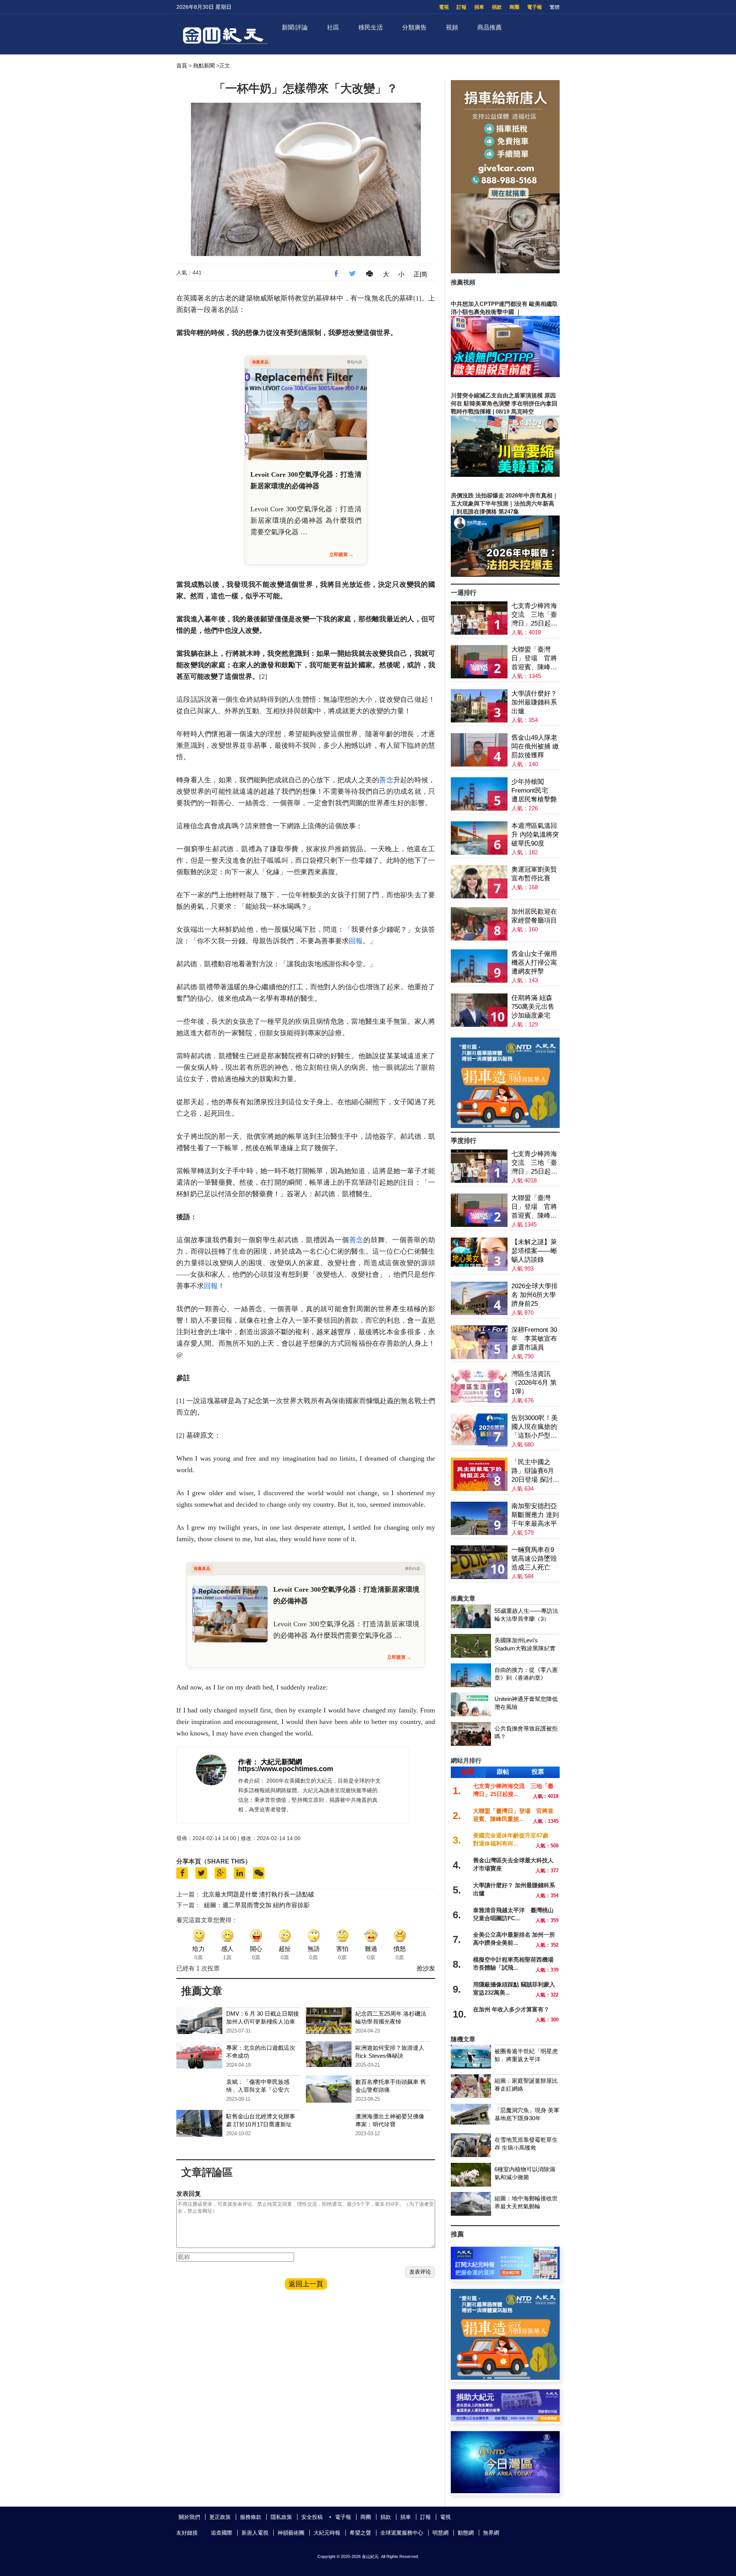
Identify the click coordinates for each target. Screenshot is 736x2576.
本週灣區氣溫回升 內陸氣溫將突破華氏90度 (535, 835)
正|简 (421, 274)
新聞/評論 (295, 27)
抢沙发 (426, 1968)
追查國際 (222, 2533)
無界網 (491, 2533)
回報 (356, 941)
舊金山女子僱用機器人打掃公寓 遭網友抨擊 (534, 963)
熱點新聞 (204, 66)
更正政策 (220, 2517)
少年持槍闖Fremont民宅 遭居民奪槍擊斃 (534, 791)
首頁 (182, 66)
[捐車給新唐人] (505, 271)
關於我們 (189, 2517)
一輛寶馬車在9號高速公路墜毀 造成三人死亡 (534, 1559)
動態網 (466, 2533)
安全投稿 (312, 2517)
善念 (386, 780)
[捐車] (505, 1126)
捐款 (497, 7)
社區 (333, 27)
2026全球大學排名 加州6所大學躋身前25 (535, 1295)
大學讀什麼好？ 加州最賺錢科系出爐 (534, 702)
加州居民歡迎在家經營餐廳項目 (534, 916)
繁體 (555, 7)
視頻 (452, 27)
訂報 (462, 7)
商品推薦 (490, 27)
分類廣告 (414, 27)
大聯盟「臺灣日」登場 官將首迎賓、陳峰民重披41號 (534, 659)
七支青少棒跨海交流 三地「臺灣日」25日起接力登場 (534, 615)
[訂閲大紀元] (505, 2277)
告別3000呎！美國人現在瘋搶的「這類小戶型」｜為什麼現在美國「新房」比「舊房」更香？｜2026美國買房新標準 (535, 1427)
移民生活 (371, 27)
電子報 (535, 7)
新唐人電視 (255, 2533)
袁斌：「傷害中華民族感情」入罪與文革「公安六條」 (258, 2090)
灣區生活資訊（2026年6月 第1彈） (534, 1383)
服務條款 (251, 2517)
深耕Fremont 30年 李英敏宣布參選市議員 (534, 1339)
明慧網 (440, 2533)
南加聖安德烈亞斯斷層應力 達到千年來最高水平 (535, 1515)
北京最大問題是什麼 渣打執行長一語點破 (258, 1894)
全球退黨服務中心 (402, 2533)
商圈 (514, 7)
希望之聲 (360, 2533)
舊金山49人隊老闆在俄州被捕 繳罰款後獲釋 (535, 746)
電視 (444, 7)
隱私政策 (281, 2517)
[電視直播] (505, 2491)
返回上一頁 (306, 2284)
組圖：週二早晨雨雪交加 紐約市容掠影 (257, 1905)
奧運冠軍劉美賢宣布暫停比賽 (534, 874)
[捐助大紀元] (505, 2419)
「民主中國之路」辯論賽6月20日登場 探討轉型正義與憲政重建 (535, 1471)
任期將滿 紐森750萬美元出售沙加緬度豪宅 (533, 1007)
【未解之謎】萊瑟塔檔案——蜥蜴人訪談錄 (534, 1251)
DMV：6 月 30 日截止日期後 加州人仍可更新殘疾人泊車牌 (263, 2022)
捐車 (479, 7)
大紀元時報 (327, 2533)
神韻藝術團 (291, 2533)
